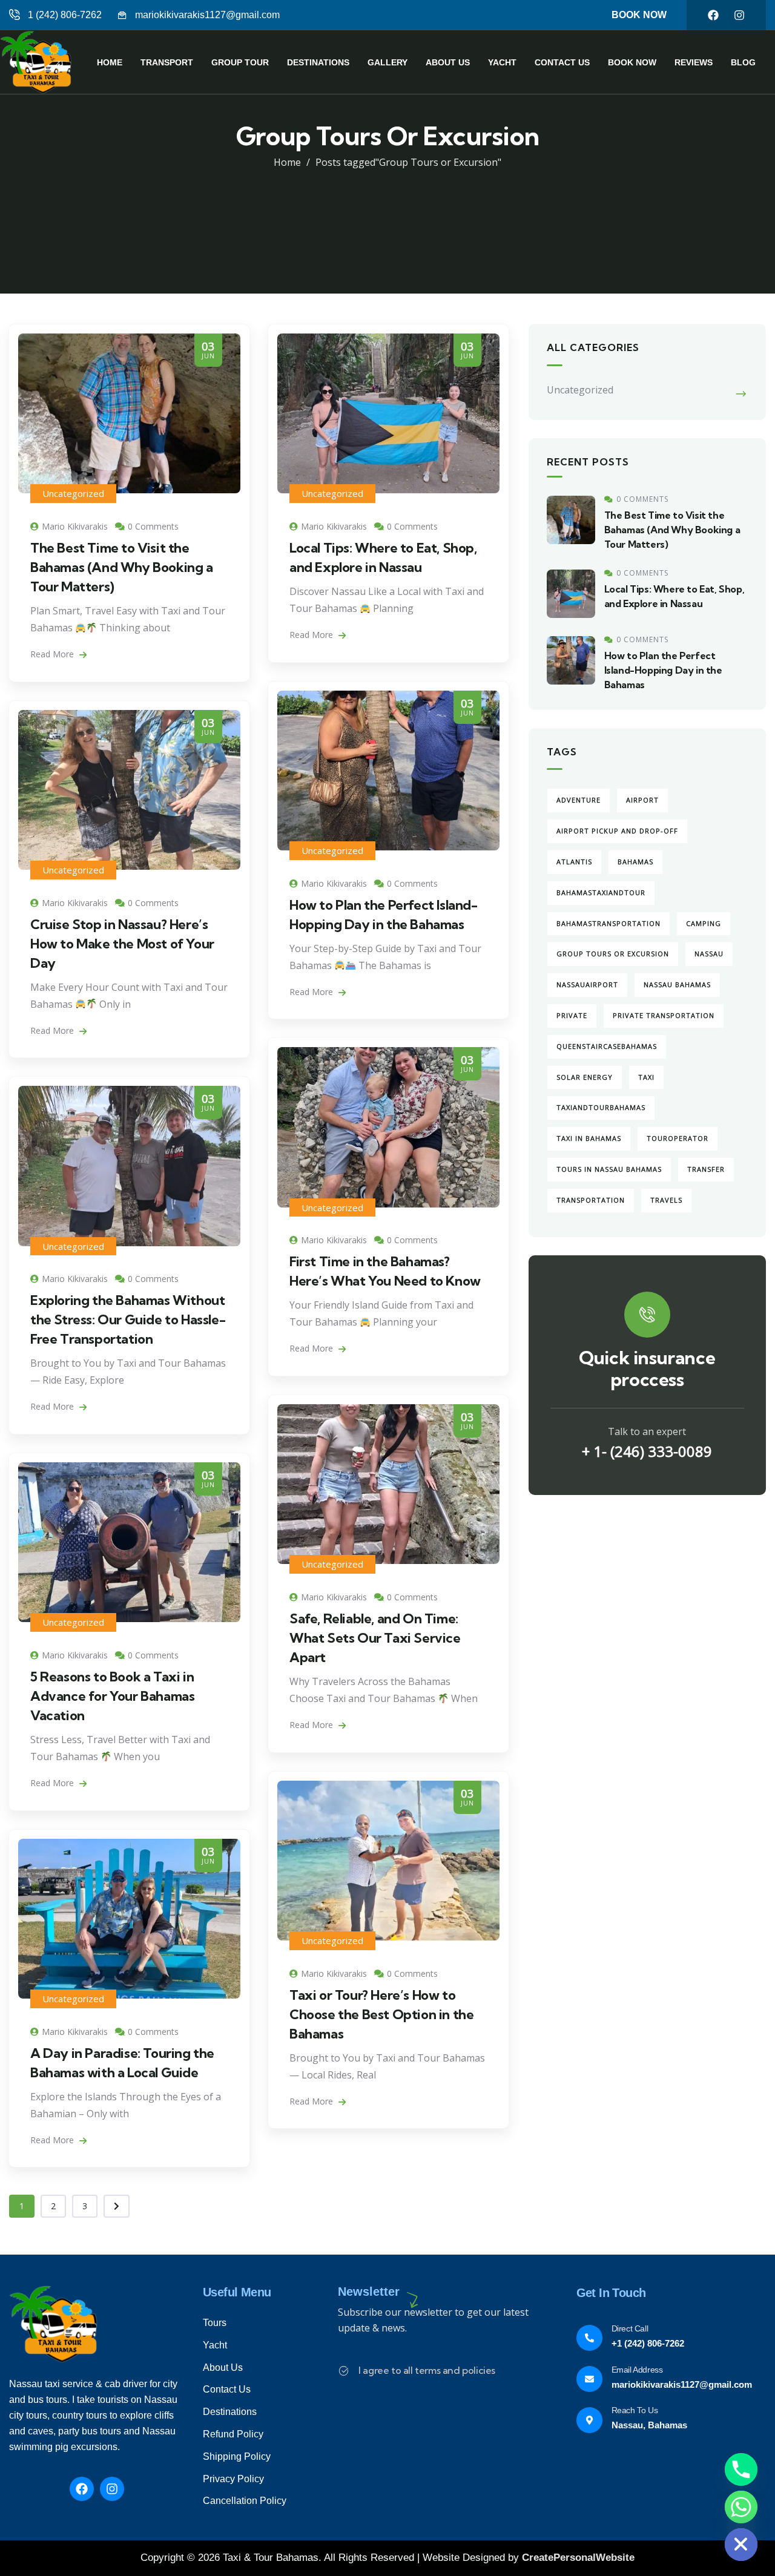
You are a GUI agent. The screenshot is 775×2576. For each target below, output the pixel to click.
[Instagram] (739, 15)
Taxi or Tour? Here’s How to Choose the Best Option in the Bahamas (381, 2014)
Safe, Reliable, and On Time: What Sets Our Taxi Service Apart (375, 1638)
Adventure (579, 800)
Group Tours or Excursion (613, 954)
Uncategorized (73, 493)
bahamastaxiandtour (601, 892)
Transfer (706, 1169)
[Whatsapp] (741, 2507)
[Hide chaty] (741, 2545)
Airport (642, 800)
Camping (704, 923)
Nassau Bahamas (677, 984)
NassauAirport (587, 984)
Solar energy (585, 1077)
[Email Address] (589, 2379)
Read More (53, 654)
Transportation (591, 1200)
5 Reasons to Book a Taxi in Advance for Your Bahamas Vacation (112, 1696)
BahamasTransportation (608, 923)
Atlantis (574, 862)
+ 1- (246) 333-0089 (647, 1451)
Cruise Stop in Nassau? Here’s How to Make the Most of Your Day (122, 944)
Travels (666, 1200)
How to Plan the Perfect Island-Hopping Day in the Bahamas (663, 670)
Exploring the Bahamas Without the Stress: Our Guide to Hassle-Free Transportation (128, 1319)
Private (572, 1015)
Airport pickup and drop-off (617, 831)
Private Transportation (664, 1015)
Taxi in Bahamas (589, 1138)
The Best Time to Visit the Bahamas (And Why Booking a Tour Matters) (122, 567)
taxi (646, 1077)
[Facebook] (713, 15)
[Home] (39, 62)
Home (287, 162)
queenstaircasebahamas (607, 1046)
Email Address (637, 2370)
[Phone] (741, 2469)
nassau (709, 954)
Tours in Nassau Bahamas (609, 1169)
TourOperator (678, 1138)
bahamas (635, 862)
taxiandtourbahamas (601, 1107)
